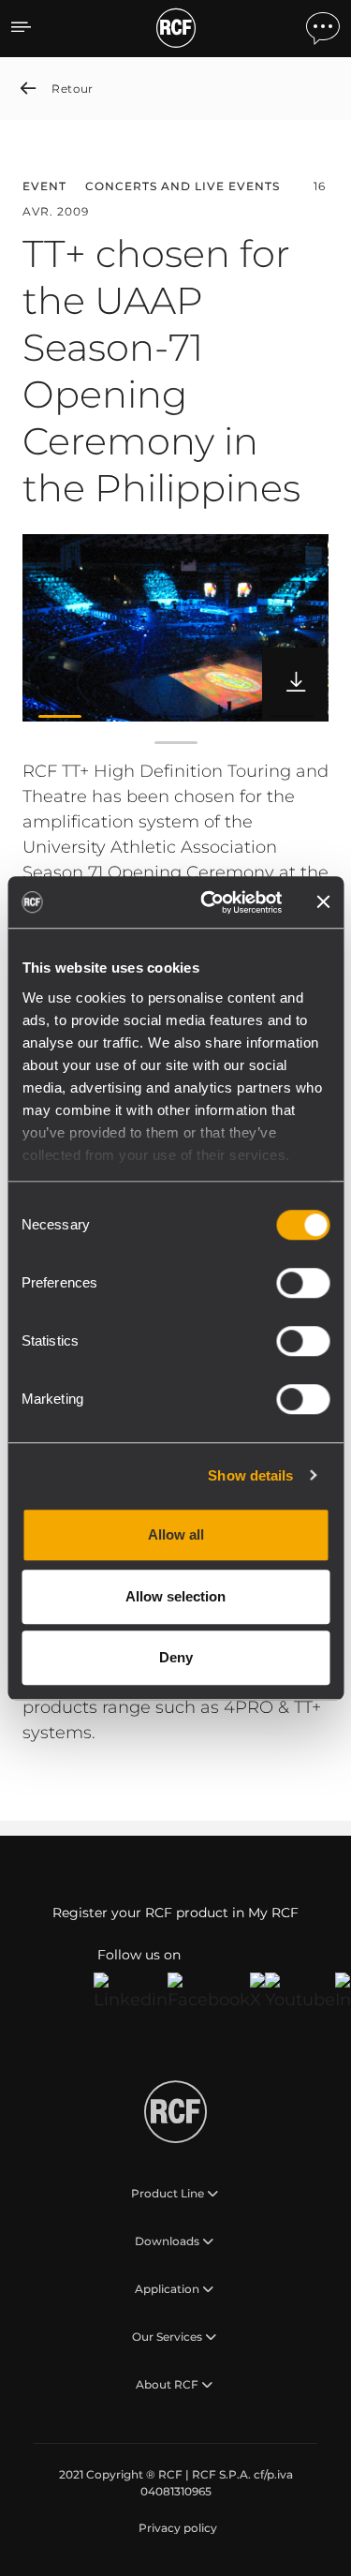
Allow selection (175, 1596)
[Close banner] (323, 902)
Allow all (176, 1534)
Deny (176, 1657)
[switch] (303, 1283)
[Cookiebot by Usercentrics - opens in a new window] (209, 902)
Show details (250, 1475)
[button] (60, 716)
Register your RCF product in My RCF (175, 1913)
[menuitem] (176, 2528)
